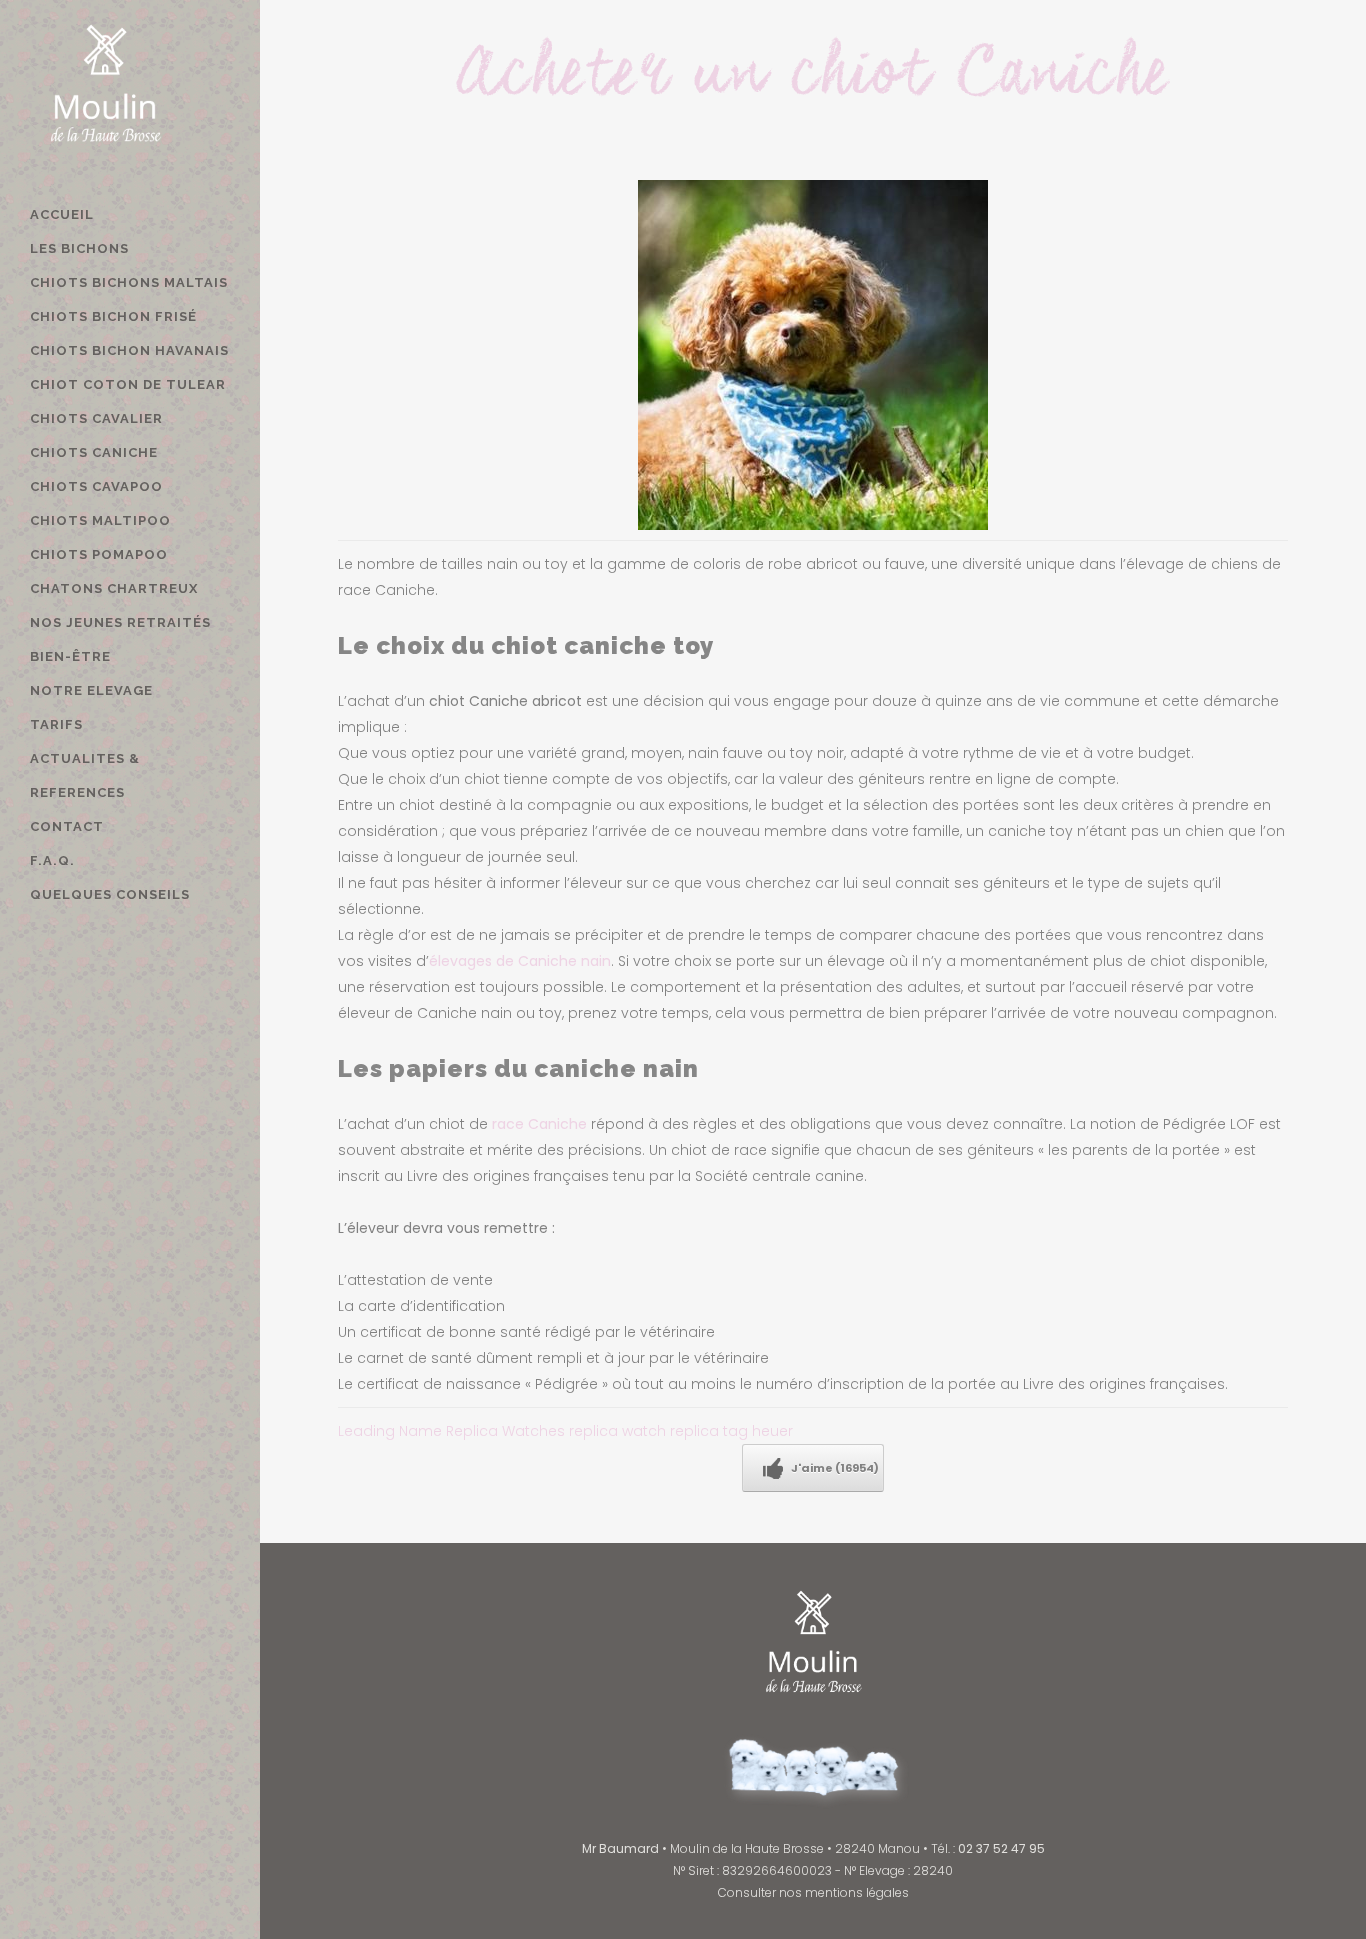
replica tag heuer (731, 1431)
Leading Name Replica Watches (451, 1431)
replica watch (617, 1431)
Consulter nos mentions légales (813, 1892)
